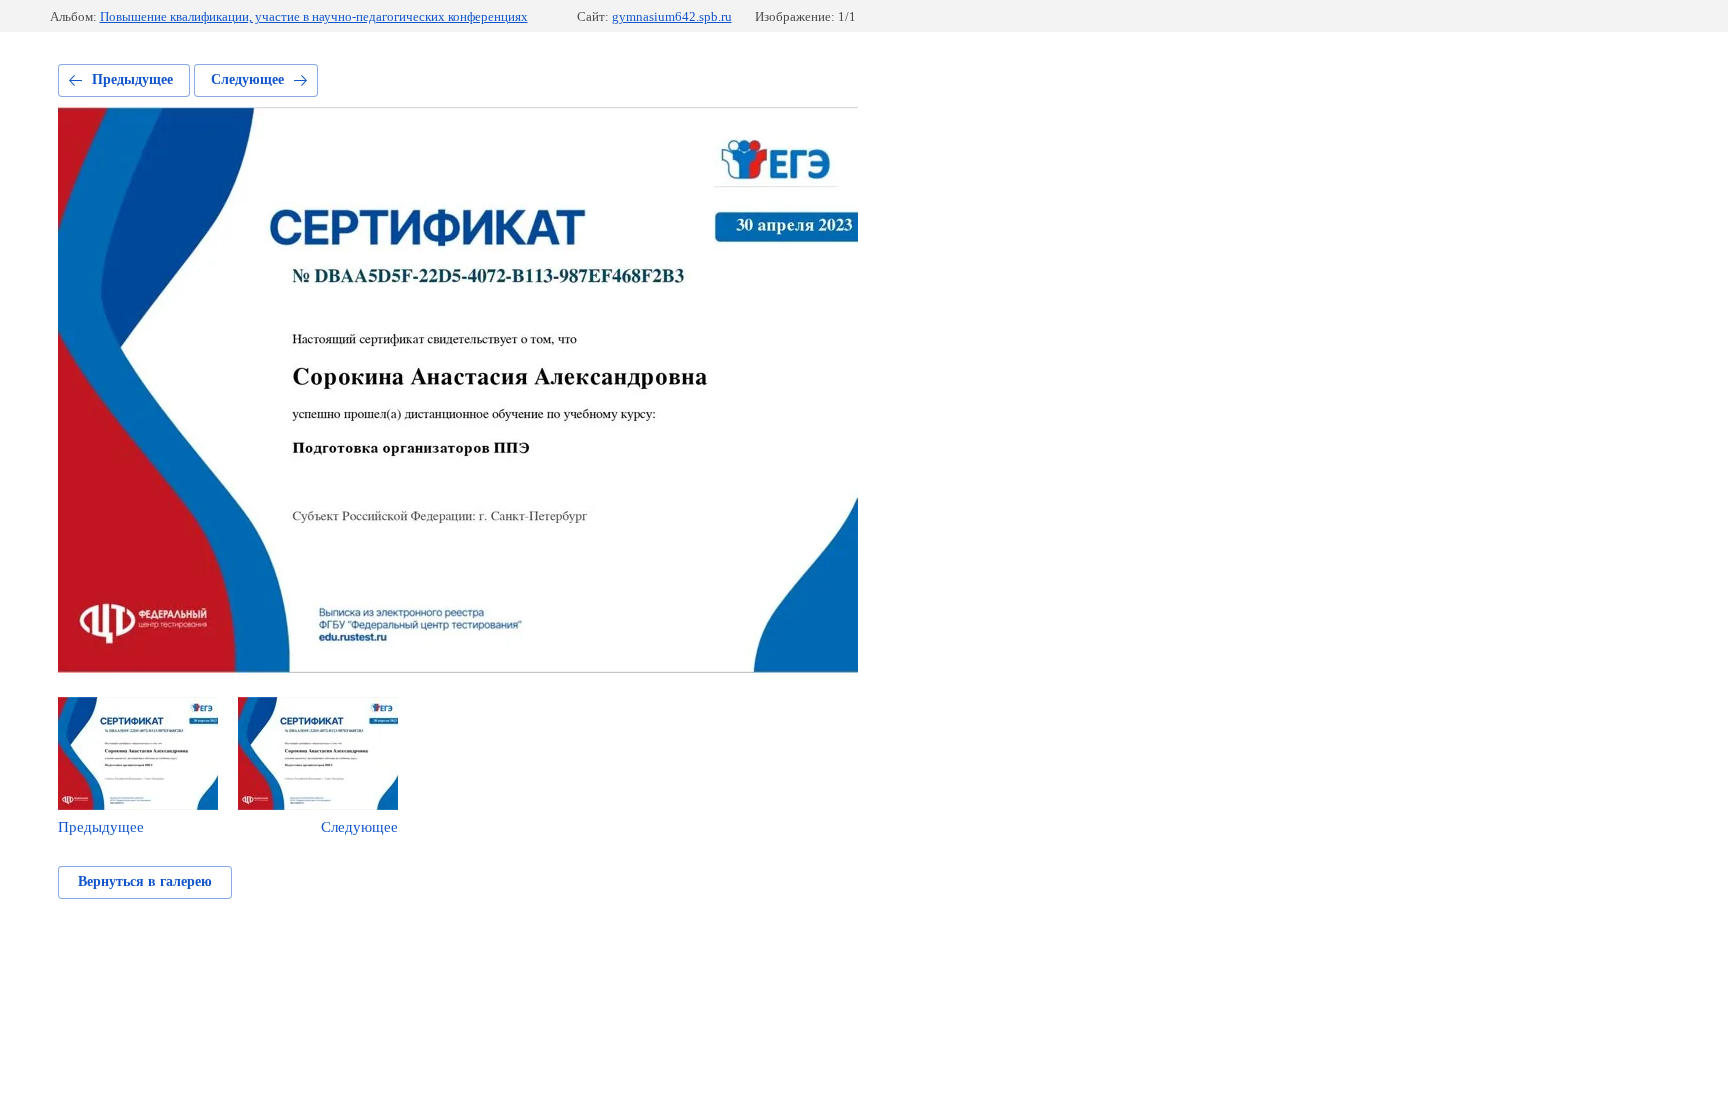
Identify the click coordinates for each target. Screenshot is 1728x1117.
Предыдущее (132, 79)
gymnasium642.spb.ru (672, 16)
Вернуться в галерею (145, 881)
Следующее (247, 79)
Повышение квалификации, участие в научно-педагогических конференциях (314, 16)
